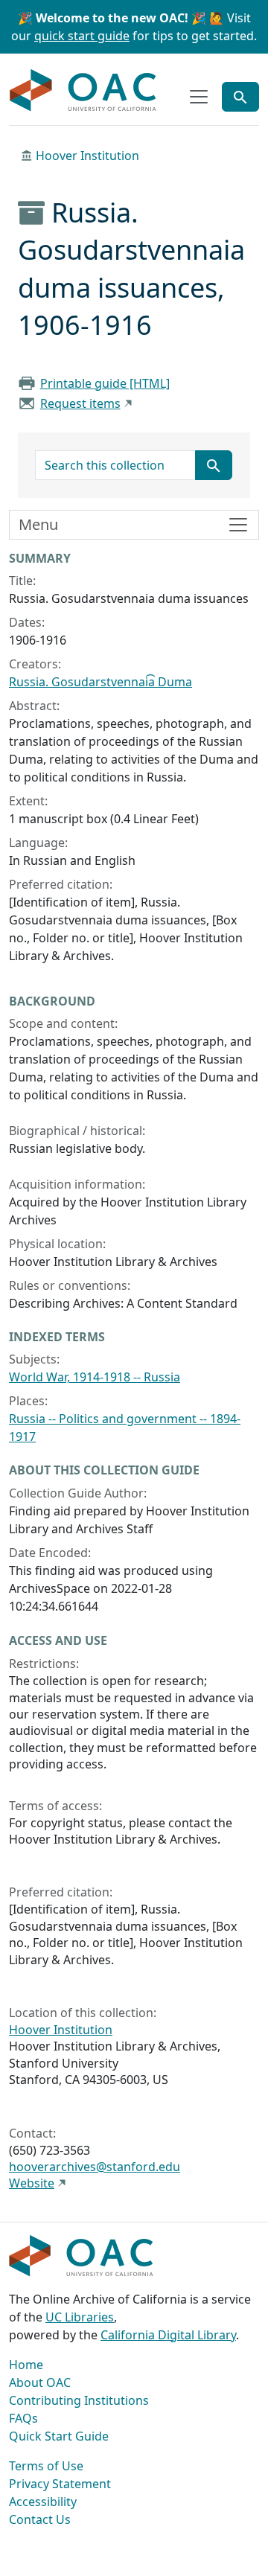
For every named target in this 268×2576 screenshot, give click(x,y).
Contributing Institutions (79, 2400)
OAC (83, 91)
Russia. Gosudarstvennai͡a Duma (100, 682)
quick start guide (82, 36)
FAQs (23, 2418)
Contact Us (40, 2519)
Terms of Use (46, 2466)
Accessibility (43, 2502)
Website (32, 2183)
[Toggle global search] (240, 97)
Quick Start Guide (59, 2436)
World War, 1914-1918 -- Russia (95, 1377)
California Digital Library (168, 2335)
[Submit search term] (214, 465)
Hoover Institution (87, 156)
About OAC (40, 2382)
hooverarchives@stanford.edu (95, 2167)
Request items (80, 403)
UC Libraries (80, 2317)
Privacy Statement (60, 2484)
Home (26, 2365)
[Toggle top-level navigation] (199, 97)
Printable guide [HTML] (105, 383)
